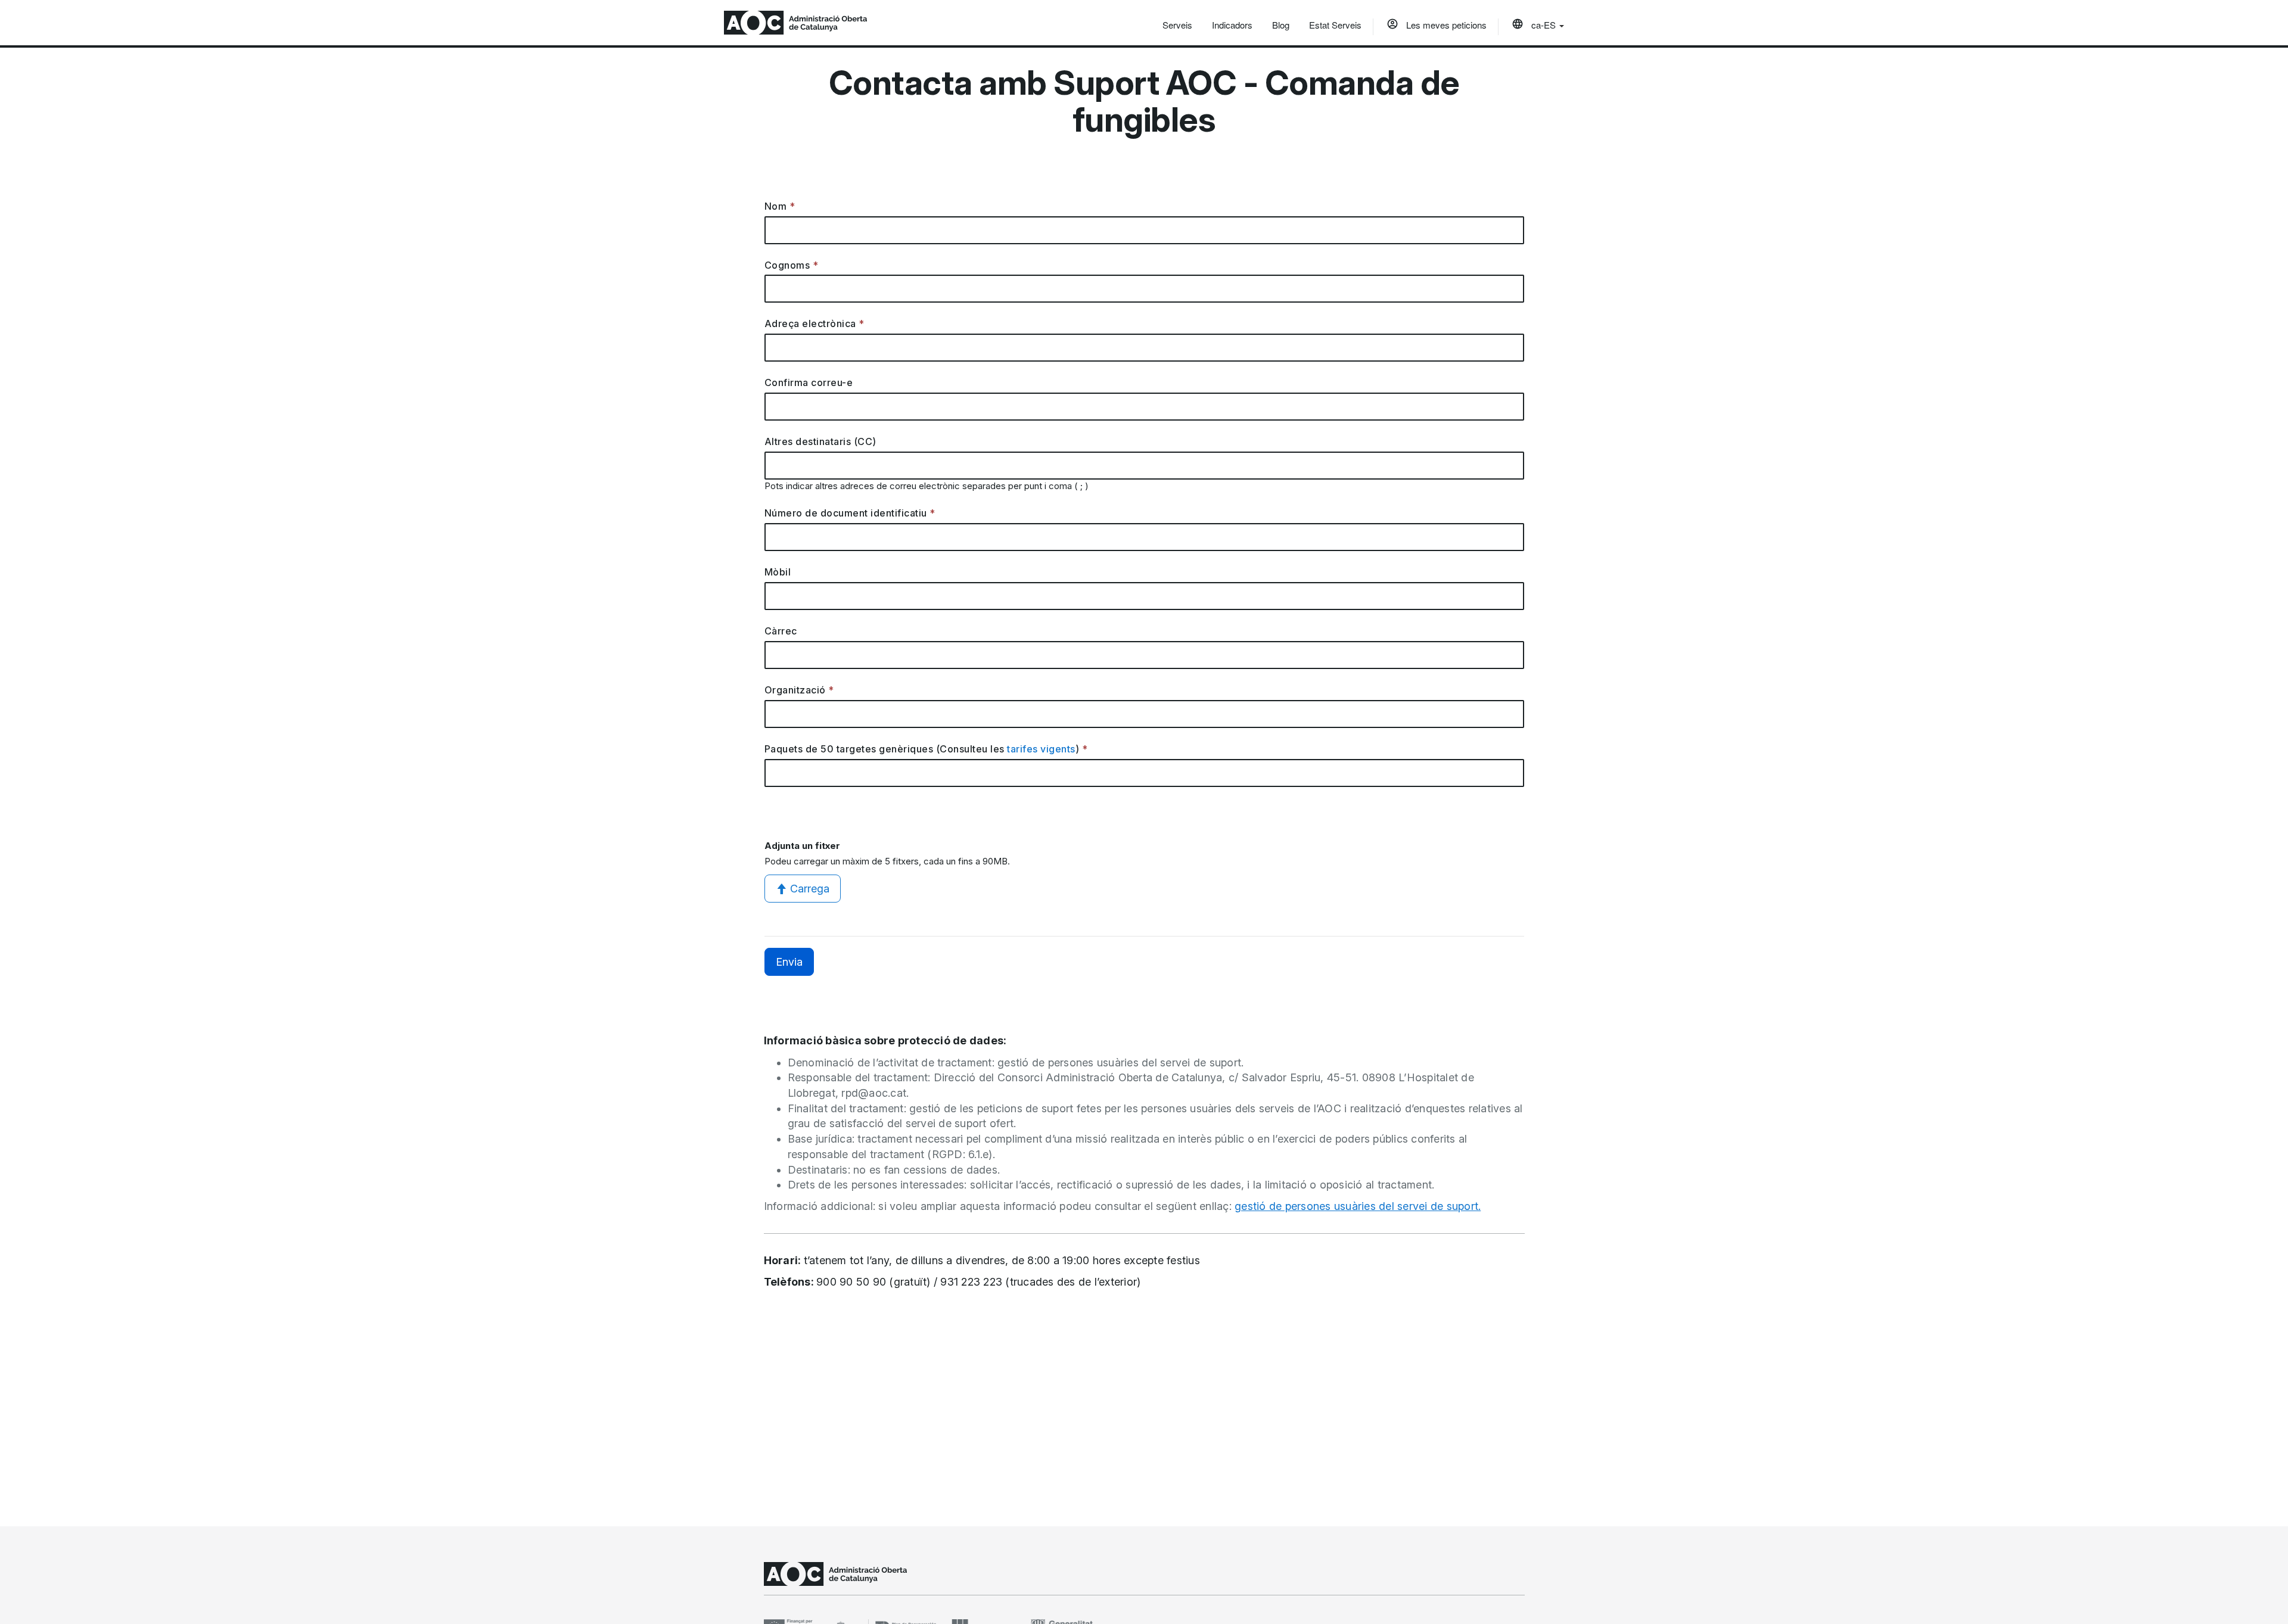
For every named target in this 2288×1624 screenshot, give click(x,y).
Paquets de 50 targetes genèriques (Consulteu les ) (922, 749)
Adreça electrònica (810, 323)
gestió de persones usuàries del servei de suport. (1358, 1206)
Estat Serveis (1335, 25)
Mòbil (778, 572)
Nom (776, 206)
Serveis (1177, 25)
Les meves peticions (1445, 25)
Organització (795, 690)
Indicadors (1232, 25)
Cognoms (787, 265)
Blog (1281, 25)
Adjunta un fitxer (802, 846)
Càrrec (781, 631)
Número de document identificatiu (846, 513)
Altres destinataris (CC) (820, 441)
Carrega (810, 889)
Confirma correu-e (809, 382)
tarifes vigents (1041, 749)
